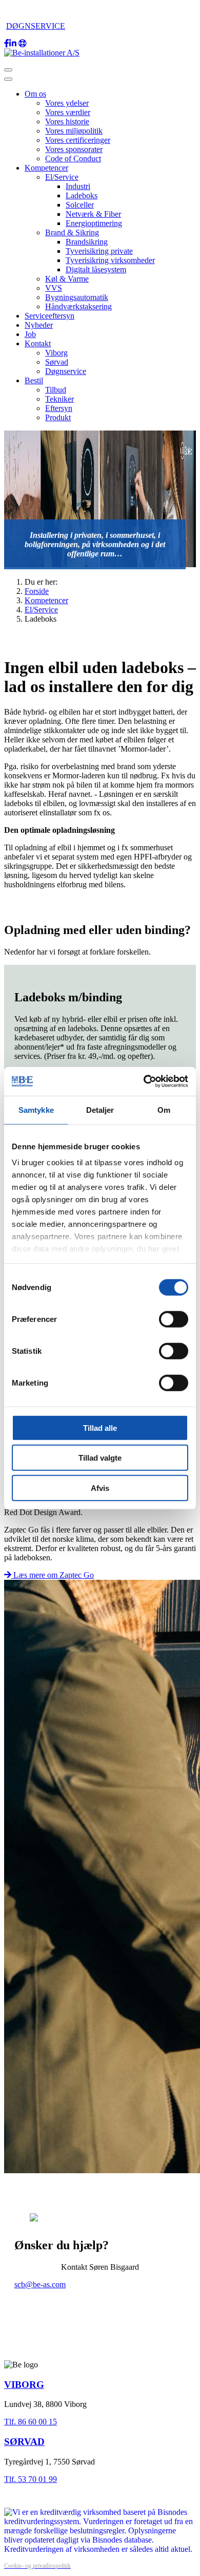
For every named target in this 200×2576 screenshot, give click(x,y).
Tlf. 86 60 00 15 (31, 2422)
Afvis (100, 1488)
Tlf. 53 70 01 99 (31, 2479)
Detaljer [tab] (100, 1109)
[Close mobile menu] (8, 79)
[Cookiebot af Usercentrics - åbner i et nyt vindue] (144, 1081)
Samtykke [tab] (36, 1109)
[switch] (174, 1319)
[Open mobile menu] (8, 70)
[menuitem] (35, 94)
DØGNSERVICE (36, 26)
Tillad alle (100, 1427)
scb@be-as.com (40, 2284)
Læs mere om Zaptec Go (53, 1575)
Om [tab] (164, 1109)
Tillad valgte (100, 1458)
